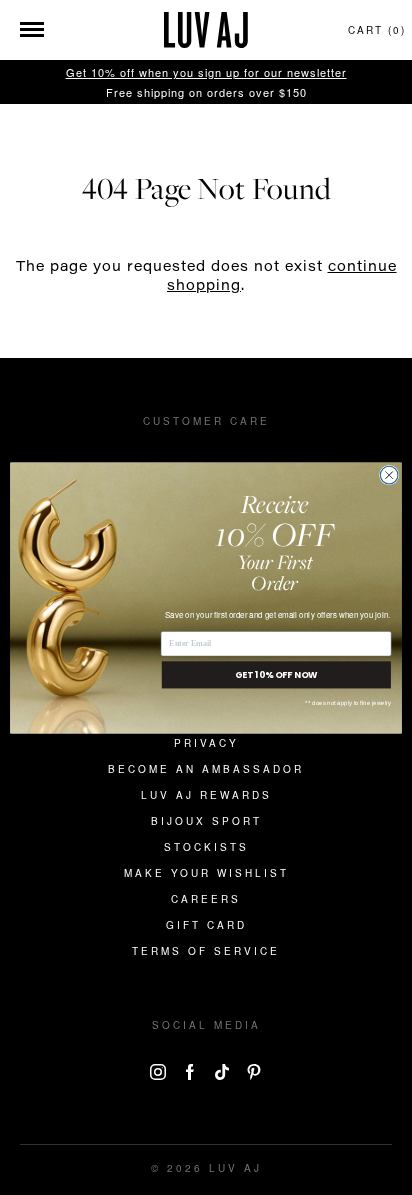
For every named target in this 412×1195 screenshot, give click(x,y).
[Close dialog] (389, 475)
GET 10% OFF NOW (276, 674)
